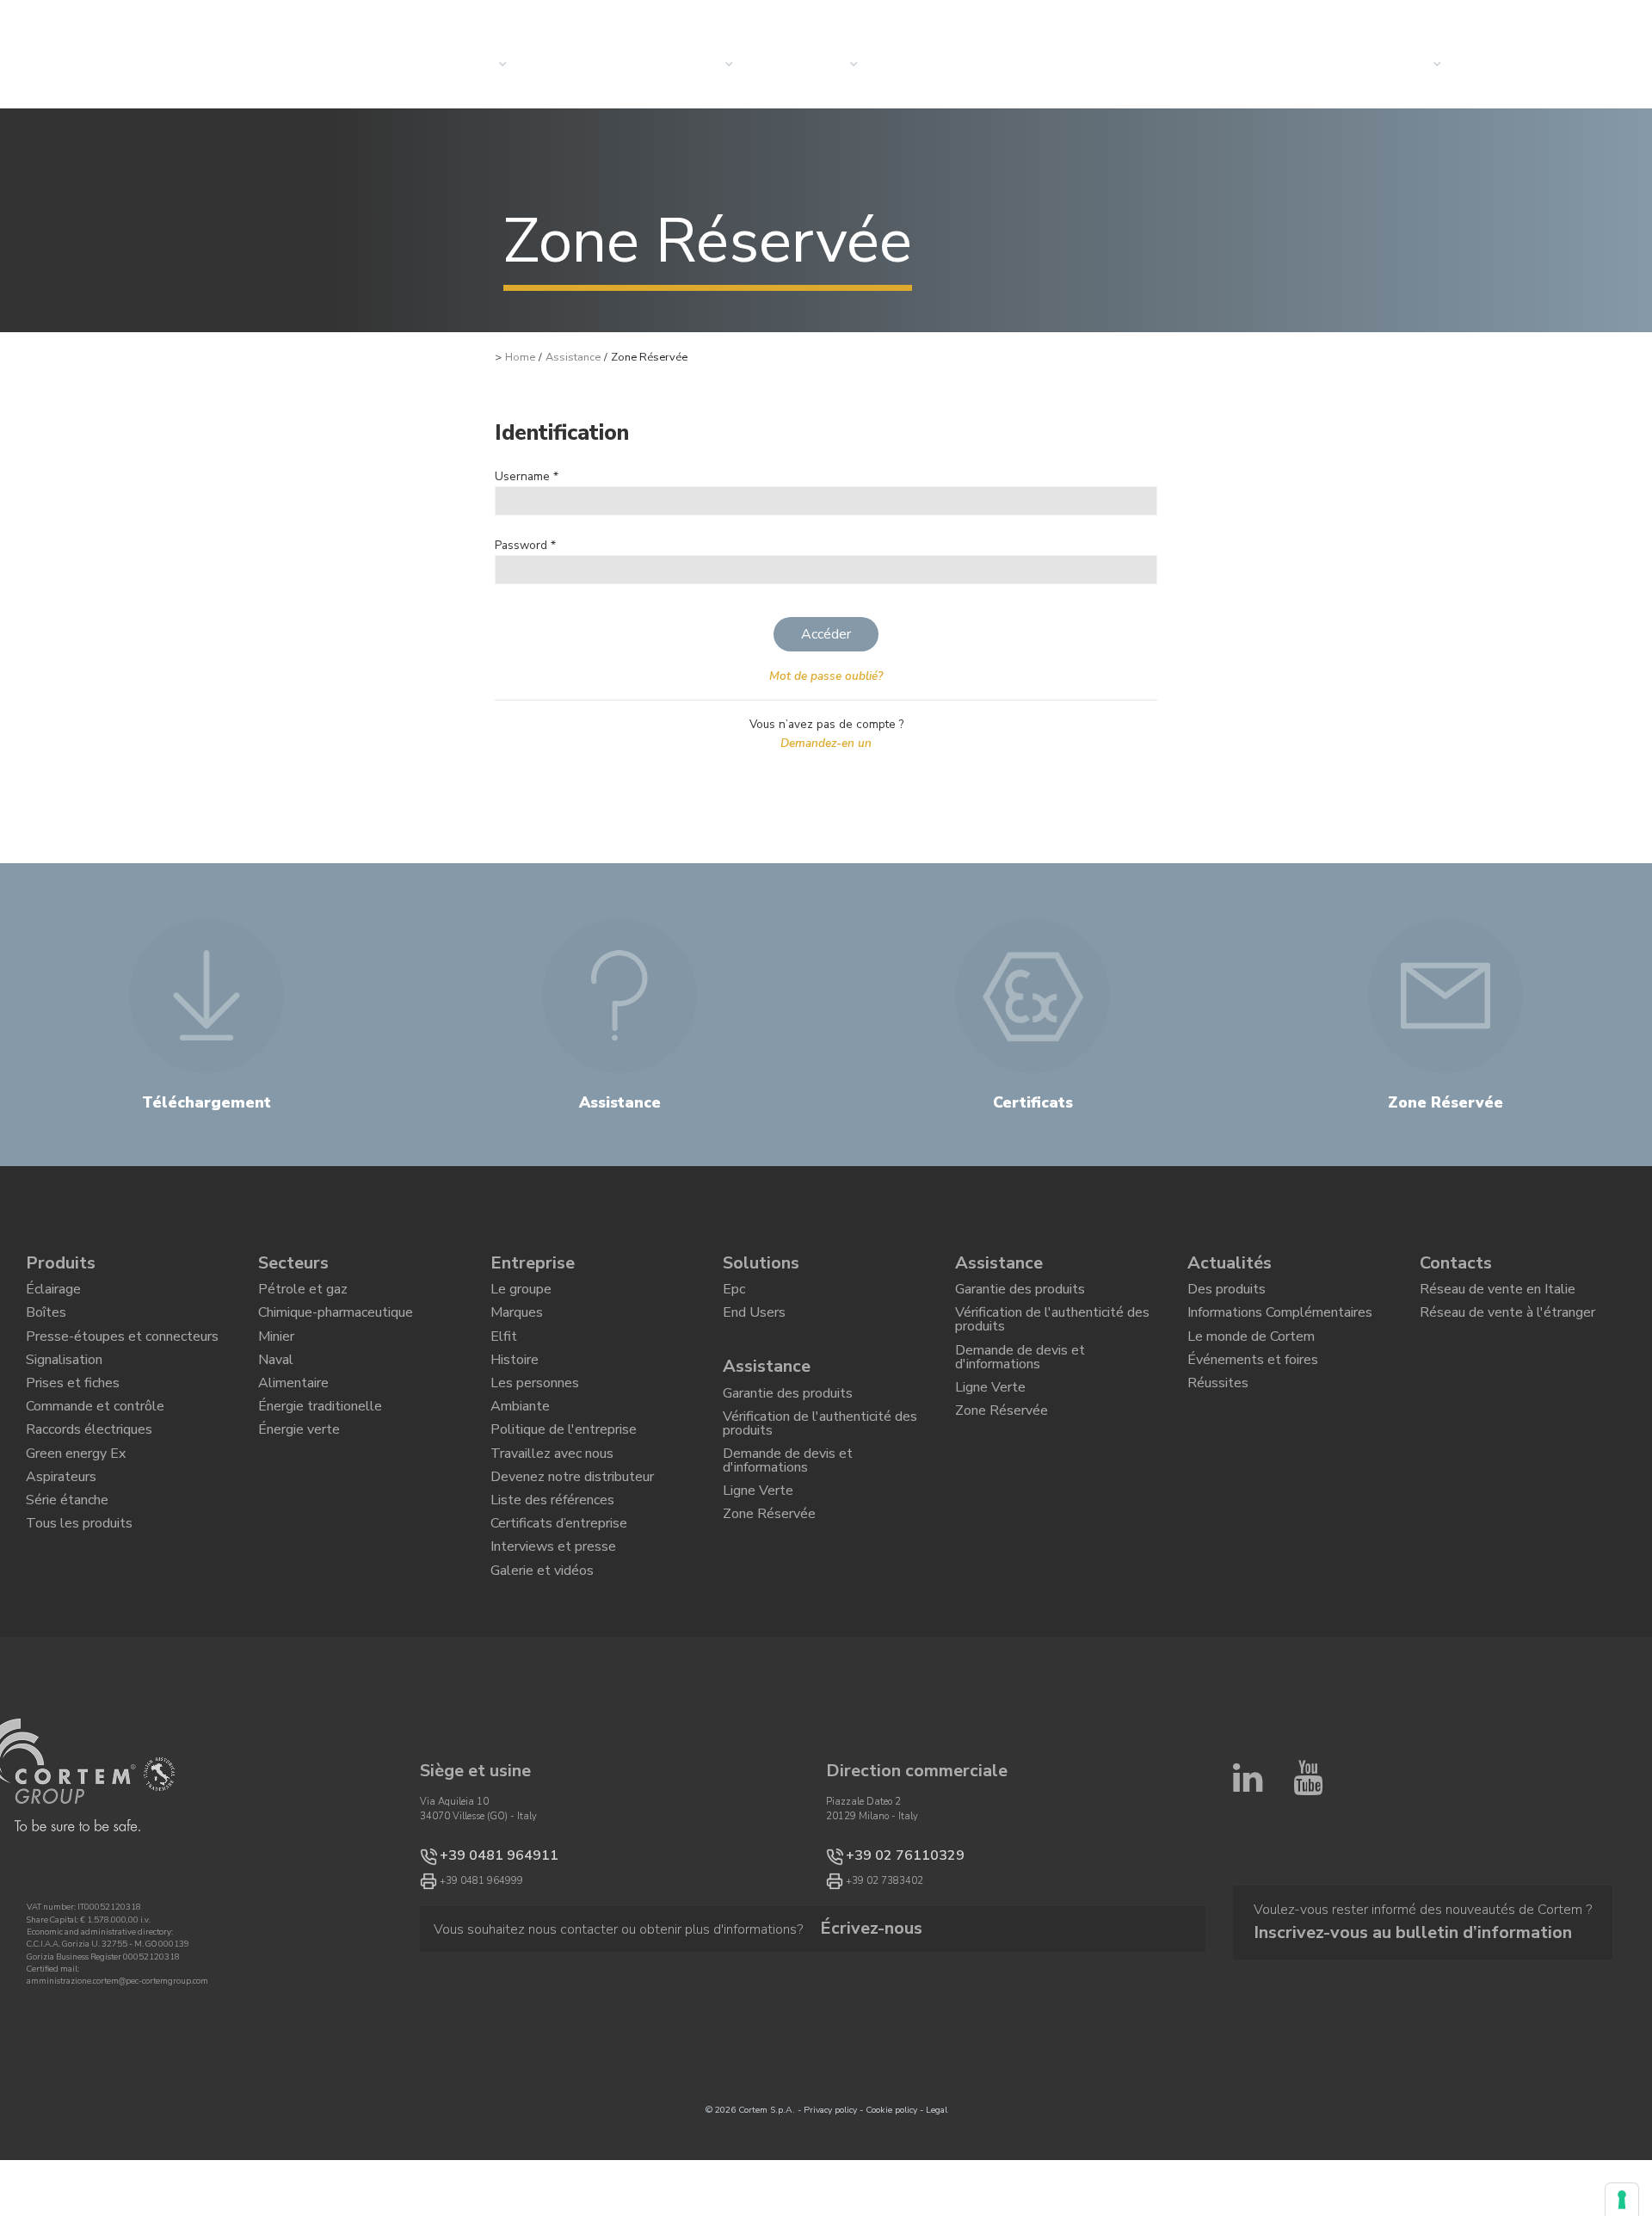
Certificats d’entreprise (559, 1589)
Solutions (584, 65)
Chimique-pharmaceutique (336, 1324)
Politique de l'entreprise (564, 1472)
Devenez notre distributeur (572, 1530)
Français (1543, 20)
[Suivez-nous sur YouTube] (1308, 1940)
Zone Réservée (769, 1561)
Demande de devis (1541, 65)
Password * (525, 545)
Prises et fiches (73, 1412)
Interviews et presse (553, 1619)
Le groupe (521, 1293)
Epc (734, 1293)
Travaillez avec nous (552, 1501)
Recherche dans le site (1405, 20)
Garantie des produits (788, 1410)
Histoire (515, 1382)
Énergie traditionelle (320, 1441)
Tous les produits (79, 1589)
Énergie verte (299, 1472)
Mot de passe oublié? (826, 676)
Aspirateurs (61, 1530)
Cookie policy (891, 2193)
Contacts (1398, 65)
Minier (276, 1353)
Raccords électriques (89, 1472)
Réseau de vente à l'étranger (1507, 1324)
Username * (527, 476)
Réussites (1218, 1412)
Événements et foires (1253, 1382)
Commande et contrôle (95, 1441)
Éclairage (53, 1293)
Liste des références (552, 1560)
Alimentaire (293, 1412)
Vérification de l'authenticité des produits (820, 1447)
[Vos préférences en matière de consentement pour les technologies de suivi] (1622, 2200)
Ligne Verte (758, 1532)
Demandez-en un (826, 743)
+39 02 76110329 (888, 1937)
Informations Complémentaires (1280, 1324)
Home (520, 357)
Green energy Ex (76, 1501)
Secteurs (691, 65)
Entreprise (812, 65)
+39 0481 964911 (481, 1937)
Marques (517, 1324)
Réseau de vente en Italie (1498, 1293)
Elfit (504, 1353)
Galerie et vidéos (542, 1649)
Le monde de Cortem (1251, 1353)
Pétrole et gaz (303, 1293)
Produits (61, 1263)
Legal (937, 2193)
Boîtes (46, 1324)
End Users (754, 1324)
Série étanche (67, 1560)
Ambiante (520, 1441)
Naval (276, 1382)
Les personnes (535, 1412)
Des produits (1227, 1293)
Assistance (573, 357)
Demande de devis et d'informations (788, 1494)
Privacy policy (830, 2193)
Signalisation (64, 1382)
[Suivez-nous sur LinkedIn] (1248, 1940)
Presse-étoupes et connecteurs (122, 1353)
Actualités (937, 65)
